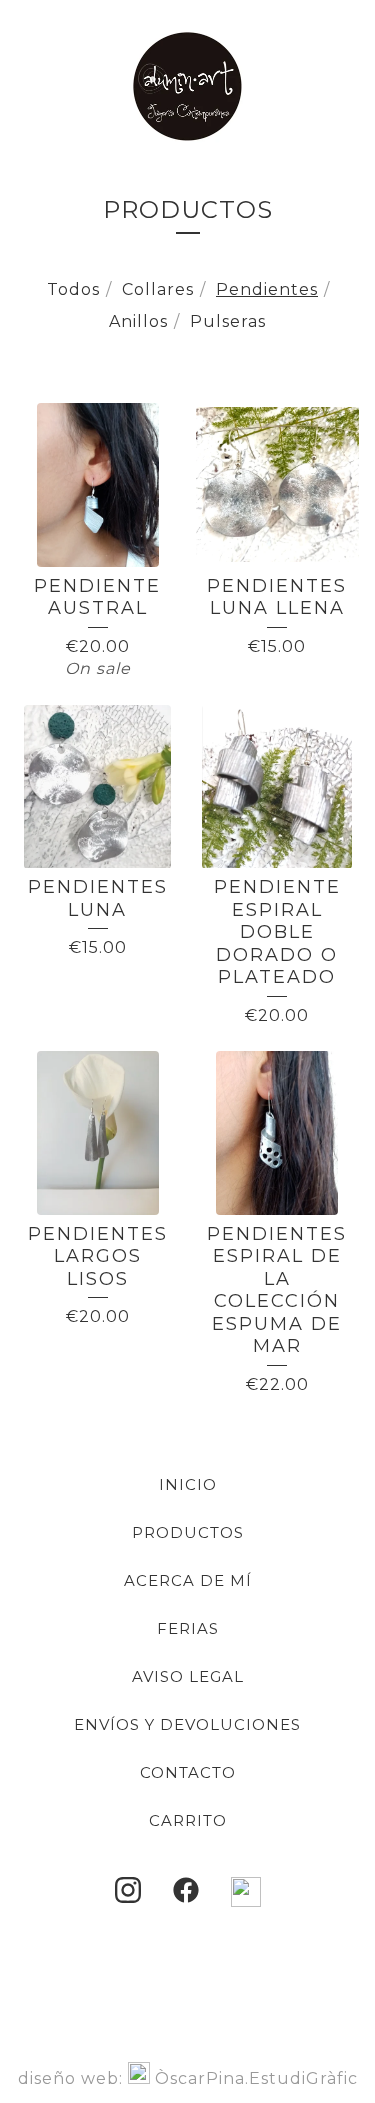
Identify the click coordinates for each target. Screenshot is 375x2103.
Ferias (188, 1628)
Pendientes (267, 289)
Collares (158, 289)
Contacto (188, 1772)
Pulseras (228, 321)
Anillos (138, 321)
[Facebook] (186, 1890)
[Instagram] (128, 1890)
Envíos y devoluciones (187, 1724)
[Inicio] (187, 86)
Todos (73, 289)
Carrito (188, 1820)
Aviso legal (188, 1676)
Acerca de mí (188, 1580)
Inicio (188, 1484)
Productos (188, 1532)
